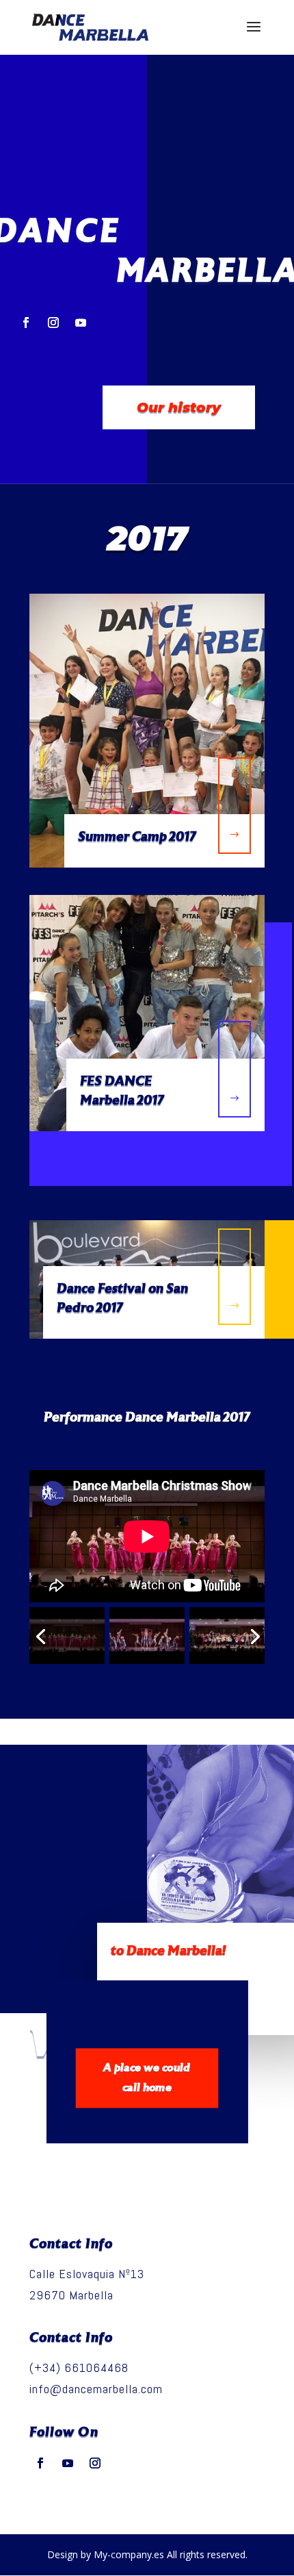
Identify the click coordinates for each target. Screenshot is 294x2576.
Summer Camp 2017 (137, 837)
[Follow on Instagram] (53, 323)
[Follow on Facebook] (26, 323)
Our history (179, 407)
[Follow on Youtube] (81, 323)
